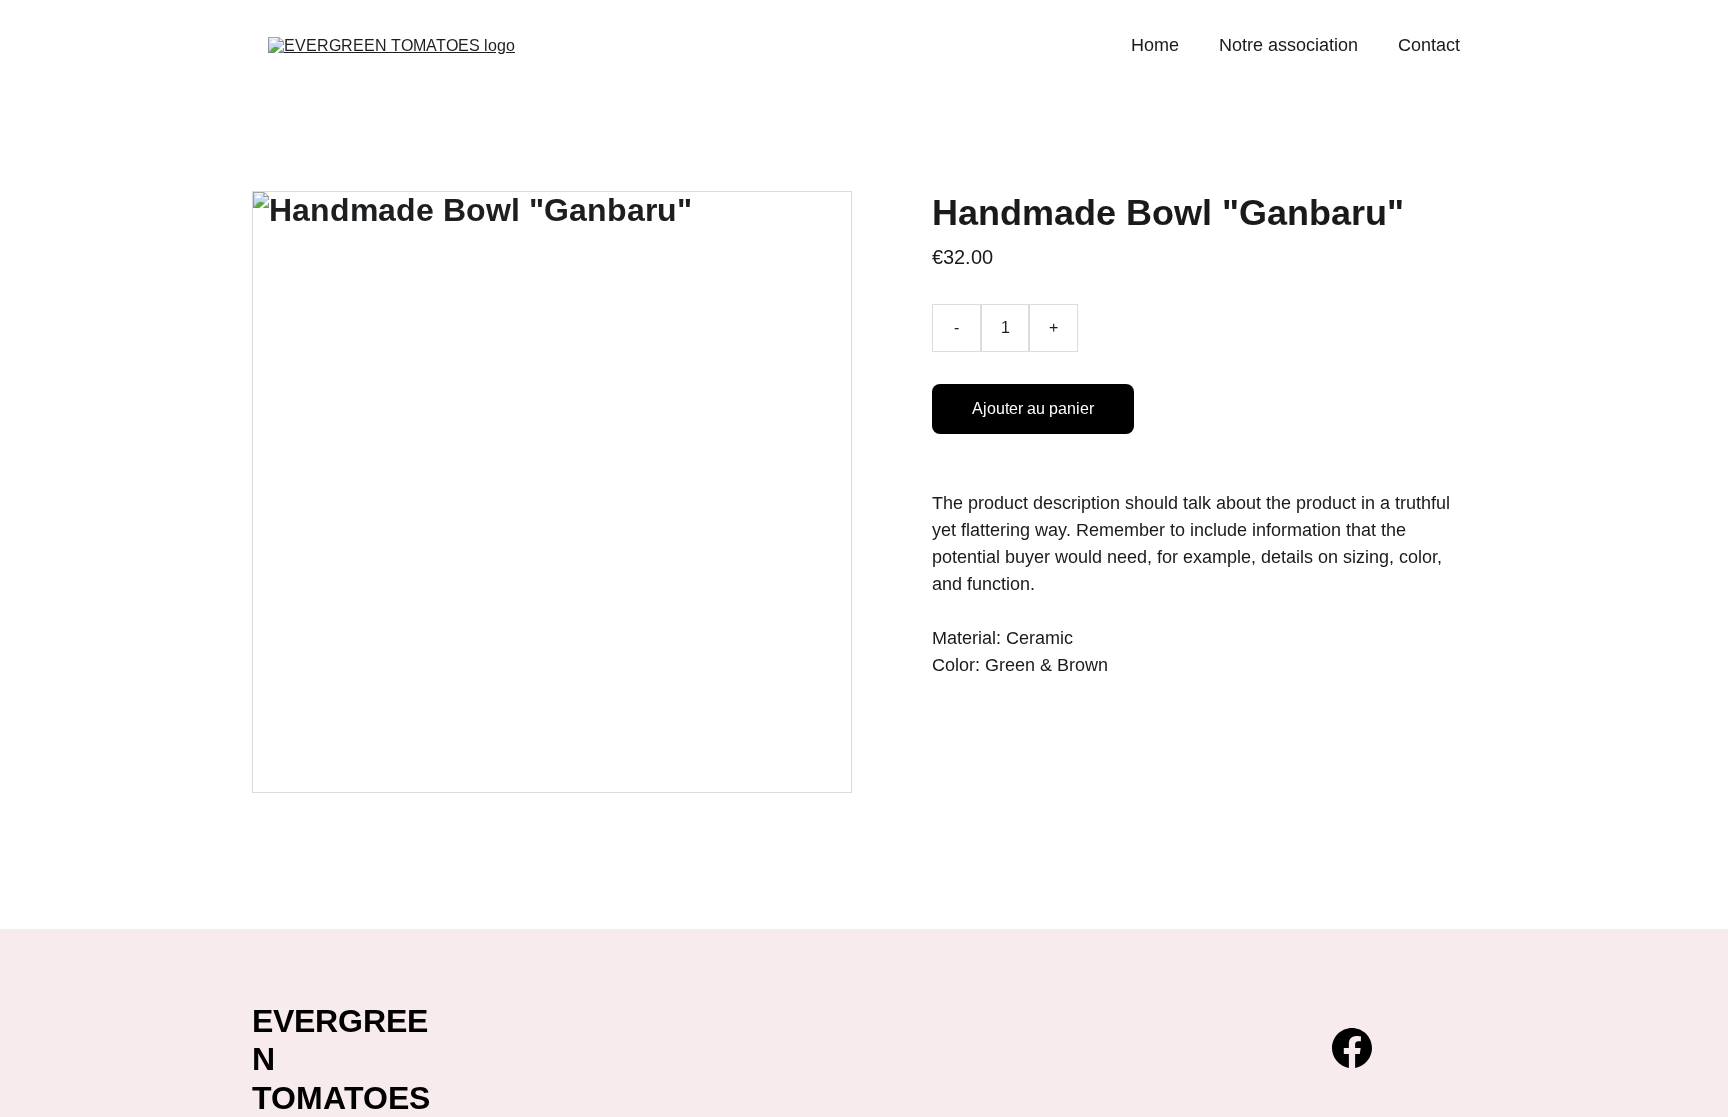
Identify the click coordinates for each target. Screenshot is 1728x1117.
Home (1155, 45)
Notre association (1288, 45)
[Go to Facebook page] (1352, 1048)
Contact (1429, 45)
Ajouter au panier (1033, 408)
